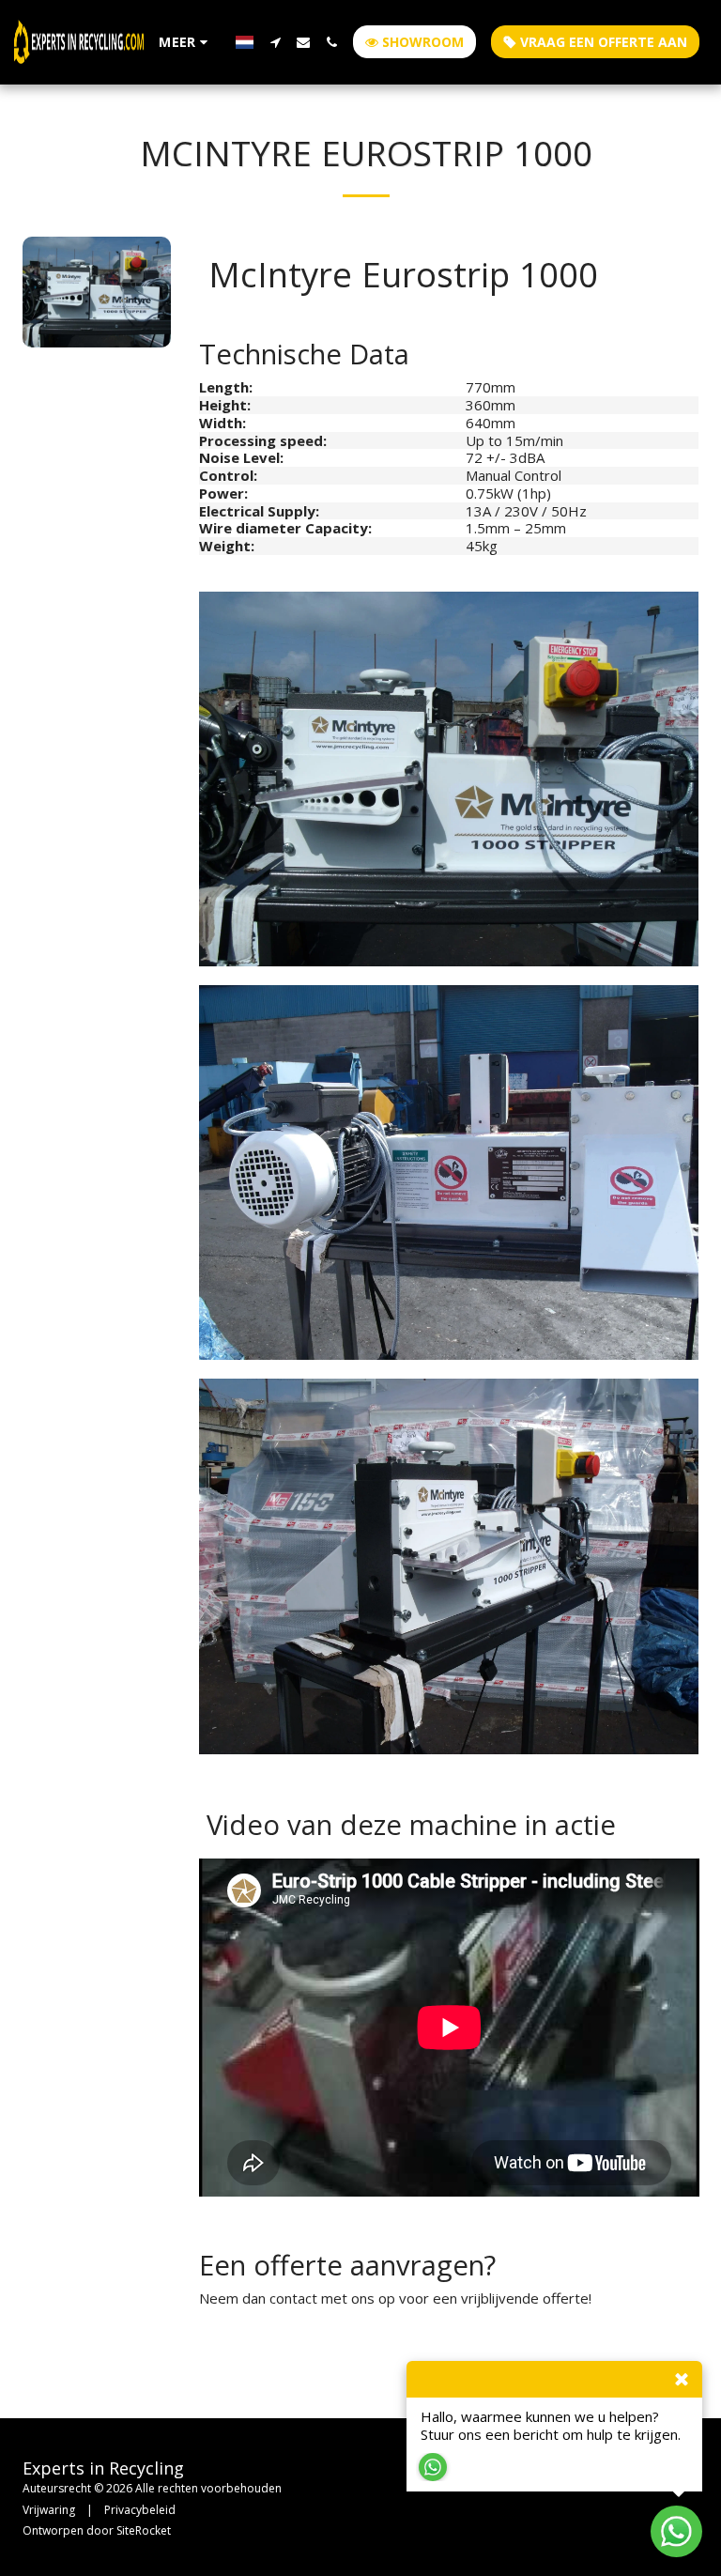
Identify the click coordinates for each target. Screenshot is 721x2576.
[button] (275, 42)
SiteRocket (144, 2530)
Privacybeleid (140, 2510)
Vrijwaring (49, 2510)
